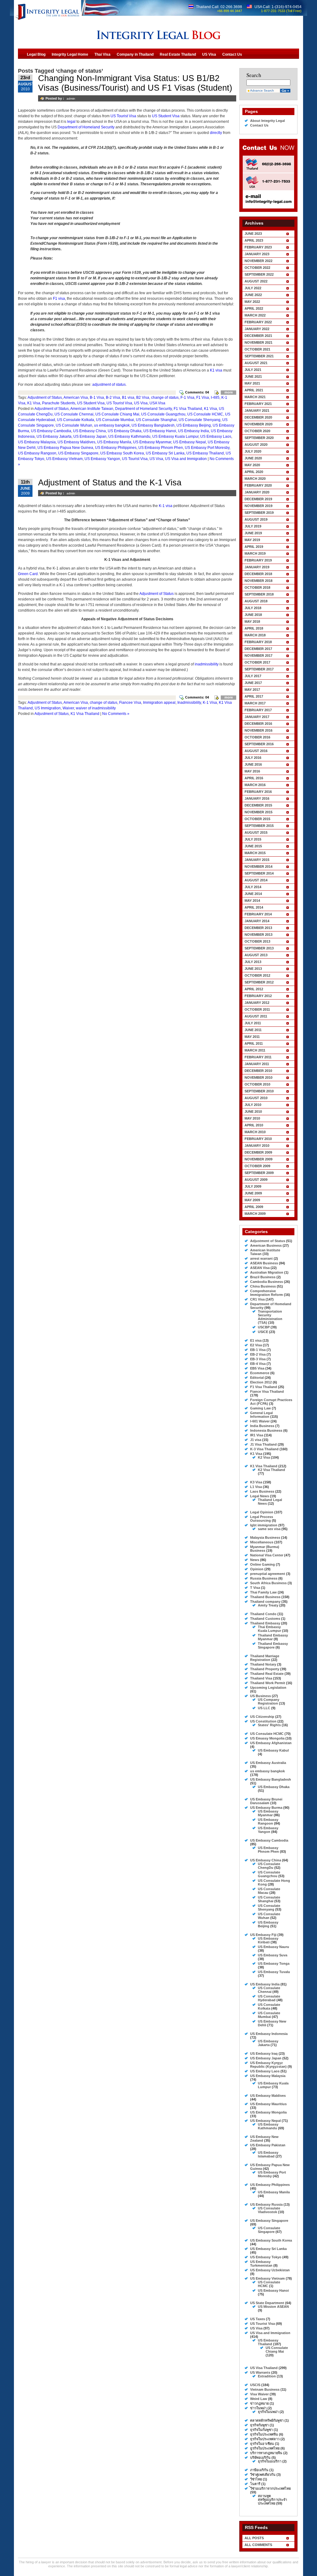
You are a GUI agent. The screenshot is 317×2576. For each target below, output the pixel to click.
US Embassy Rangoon (37, 453)
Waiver (68, 708)
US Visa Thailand (264, 2368)
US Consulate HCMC (205, 414)
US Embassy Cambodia (51, 431)
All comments (258, 2545)
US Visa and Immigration (186, 459)
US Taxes (258, 2319)
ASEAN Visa (260, 1268)
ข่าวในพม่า (258, 2408)
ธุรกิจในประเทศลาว (265, 2439)
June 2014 (253, 894)
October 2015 (257, 819)
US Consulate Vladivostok (269, 2210)
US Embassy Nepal (189, 442)
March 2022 (255, 315)
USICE (263, 1332)
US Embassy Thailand (205, 453)
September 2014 (259, 873)
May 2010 (252, 1118)
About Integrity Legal (267, 121)
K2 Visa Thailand (271, 1470)
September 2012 (259, 982)
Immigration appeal (159, 703)
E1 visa (256, 1340)
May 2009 (252, 1200)
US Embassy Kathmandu (129, 437)
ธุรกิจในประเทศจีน (264, 2434)
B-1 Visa (97, 398)
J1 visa (256, 1440)
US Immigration (48, 708)
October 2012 (257, 975)
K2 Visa (264, 1457)
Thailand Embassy (265, 1623)
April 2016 (254, 778)
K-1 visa (166, 506)
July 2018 (253, 608)
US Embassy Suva (273, 1955)
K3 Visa (256, 1482)
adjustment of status (109, 385)
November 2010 (258, 1077)
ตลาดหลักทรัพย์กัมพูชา (267, 2420)
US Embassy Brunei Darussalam (266, 1801)
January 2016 (257, 798)
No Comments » (116, 714)
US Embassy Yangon (102, 459)
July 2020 (253, 451)
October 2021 (257, 349)
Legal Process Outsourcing (262, 1519)
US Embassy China (89, 431)
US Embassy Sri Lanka (165, 453)
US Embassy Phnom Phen (161, 448)
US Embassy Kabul (273, 1750)
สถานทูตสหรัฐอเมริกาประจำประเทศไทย (272, 2500)
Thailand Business (265, 1597)
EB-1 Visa (258, 1350)
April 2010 (254, 1125)
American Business (266, 1245)
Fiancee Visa (130, 703)
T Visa (255, 1588)
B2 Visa (143, 398)
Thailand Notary (263, 1664)
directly (216, 133)
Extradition (267, 2376)
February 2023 (258, 247)
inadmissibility (207, 664)
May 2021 (252, 383)
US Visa (141, 403)
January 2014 (257, 921)
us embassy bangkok (112, 425)
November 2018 (258, 581)
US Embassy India (193, 431)
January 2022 (257, 329)
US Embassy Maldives (76, 442)
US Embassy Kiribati (268, 1940)
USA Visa (157, 403)
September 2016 (259, 744)
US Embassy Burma (266, 1808)
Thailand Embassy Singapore (273, 1645)
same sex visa (269, 1529)
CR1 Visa (257, 1299)
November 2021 (258, 342)
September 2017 (259, 669)
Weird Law (259, 2399)
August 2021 (256, 363)
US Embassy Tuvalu (274, 1972)
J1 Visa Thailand (263, 1444)
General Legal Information (261, 1415)
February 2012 (258, 996)
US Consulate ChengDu (269, 1866)
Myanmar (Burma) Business (265, 1549)
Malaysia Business (265, 1537)
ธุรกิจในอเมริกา (270, 2461)
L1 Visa (256, 1487)
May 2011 (252, 1037)
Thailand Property (265, 1669)
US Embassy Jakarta (54, 437)
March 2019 (255, 553)
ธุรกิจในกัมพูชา (261, 2430)
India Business (262, 1426)
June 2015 (253, 846)
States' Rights (269, 1725)
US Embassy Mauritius (268, 2104)
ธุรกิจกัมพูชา (259, 2425)
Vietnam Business (265, 2389)
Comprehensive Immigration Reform (267, 1293)
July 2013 (253, 962)
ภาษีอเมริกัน (259, 2470)
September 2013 (259, 948)
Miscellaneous (262, 1542)
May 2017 (252, 690)
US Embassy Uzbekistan (270, 2270)
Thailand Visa (261, 1678)
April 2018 (254, 628)
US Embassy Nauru (274, 1947)
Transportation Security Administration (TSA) (270, 1317)
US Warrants (260, 2372)
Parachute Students (59, 403)
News (255, 1560)
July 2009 (253, 1186)
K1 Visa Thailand (85, 714)
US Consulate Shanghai (156, 420)
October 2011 (257, 1009)
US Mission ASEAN (273, 2307)
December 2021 (258, 336)
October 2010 (257, 1084)
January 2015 (257, 860)
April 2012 (254, 989)
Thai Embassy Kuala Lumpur (269, 1629)
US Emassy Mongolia (267, 1738)
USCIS (255, 2385)
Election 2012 (261, 1382)
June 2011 (253, 1030)
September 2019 (259, 513)
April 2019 (254, 547)
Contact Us (259, 125)
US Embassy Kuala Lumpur (175, 437)
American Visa (76, 398)
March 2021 (255, 397)
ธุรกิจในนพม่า (268, 2412)
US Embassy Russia (266, 2204)
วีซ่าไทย (256, 2479)
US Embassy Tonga (274, 1963)
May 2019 (252, 540)
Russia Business (264, 1578)
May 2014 (252, 901)
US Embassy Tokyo (266, 2257)
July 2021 (253, 370)
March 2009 (255, 1214)
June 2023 (253, 234)
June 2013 (253, 969)
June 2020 (253, 458)
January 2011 (257, 1064)
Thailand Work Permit (268, 1683)
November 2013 (258, 935)
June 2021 (253, 376)
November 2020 (258, 424)
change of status (165, 398)
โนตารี (255, 2484)
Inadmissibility (189, 703)
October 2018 (257, 587)
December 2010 (258, 1071)
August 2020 (256, 445)
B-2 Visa (113, 398)
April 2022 (254, 308)
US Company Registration (269, 1701)
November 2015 (258, 812)
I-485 (215, 398)
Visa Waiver (259, 2394)
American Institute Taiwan (92, 409)
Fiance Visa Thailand (267, 1391)
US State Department (267, 2303)
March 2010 (255, 1132)
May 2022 (252, 302)
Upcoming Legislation (268, 1688)
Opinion (257, 1569)
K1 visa (216, 370)
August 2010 (256, 1098)
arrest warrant (261, 1258)
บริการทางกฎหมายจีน (266, 2453)
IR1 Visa (257, 1435)
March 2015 (255, 853)
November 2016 (258, 730)
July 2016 (253, 758)
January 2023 (257, 254)
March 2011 (255, 1050)
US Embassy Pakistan (268, 2145)
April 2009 (254, 1207)
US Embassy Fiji (263, 1935)
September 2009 (259, 1173)
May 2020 (252, 465)
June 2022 (253, 295)
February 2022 (258, 322)
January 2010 (257, 1146)
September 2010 (259, 1091)
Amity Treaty (268, 1605)
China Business (263, 1286)
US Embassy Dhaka (125, 431)
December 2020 (258, 417)
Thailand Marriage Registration (265, 1658)
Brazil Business (263, 1277)
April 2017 (254, 696)
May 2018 (252, 621)
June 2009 (253, 1193)
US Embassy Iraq (264, 2053)
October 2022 (257, 268)
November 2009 (258, 1159)
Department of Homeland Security (86, 127)
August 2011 (256, 1016)
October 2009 (257, 1166)
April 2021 (254, 390)
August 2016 (256, 751)
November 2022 (258, 261)
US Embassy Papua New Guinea (65, 448)
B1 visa (128, 398)
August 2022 (256, 281)
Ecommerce (260, 1373)
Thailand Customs (265, 1619)
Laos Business (262, 1491)
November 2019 (258, 506)
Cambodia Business (267, 1282)
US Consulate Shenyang (200, 420)
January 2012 (257, 1003)
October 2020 (257, 431)
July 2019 (253, 526)
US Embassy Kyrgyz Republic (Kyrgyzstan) (268, 2065)
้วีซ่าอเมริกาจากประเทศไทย (270, 2488)
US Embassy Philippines (116, 448)
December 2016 (258, 724)
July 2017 (253, 676)
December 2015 (258, 805)
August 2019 (256, 519)
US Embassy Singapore (78, 453)
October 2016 (257, 737)
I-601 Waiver (260, 1421)
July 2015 (253, 839)
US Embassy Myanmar (152, 442)
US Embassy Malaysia (37, 442)
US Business (261, 1696)
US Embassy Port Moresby (207, 448)
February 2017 (258, 710)
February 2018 (258, 642)
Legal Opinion (262, 1512)
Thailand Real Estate (267, 1674)
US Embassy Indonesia (269, 2034)
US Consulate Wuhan (74, 425)
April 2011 (254, 1043)
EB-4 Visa (258, 1364)
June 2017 (253, 683)
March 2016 (255, 785)
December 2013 (258, 928)
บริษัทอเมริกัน (260, 2458)
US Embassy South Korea (122, 453)
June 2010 (253, 1112)
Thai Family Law (263, 1592)
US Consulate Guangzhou (163, 414)
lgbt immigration (264, 1525)
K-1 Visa (210, 703)
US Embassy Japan (90, 437)
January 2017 (257, 717)
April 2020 (254, 472)
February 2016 (258, 792)
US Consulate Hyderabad (269, 1998)
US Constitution (263, 1721)
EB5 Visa (257, 1368)
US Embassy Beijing (194, 425)
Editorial (257, 1378)
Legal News (260, 1496)
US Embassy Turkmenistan (261, 2264)
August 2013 (256, 955)
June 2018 (253, 615)
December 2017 (258, 649)
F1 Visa (203, 398)
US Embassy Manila (114, 442)
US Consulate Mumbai (115, 420)
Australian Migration (267, 1272)
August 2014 (256, 880)
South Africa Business (268, 1583)
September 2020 (259, 438)
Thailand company (265, 1602)
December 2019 (258, 499)
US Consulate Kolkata (76, 420)
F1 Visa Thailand (188, 409)
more (229, 392)
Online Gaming (263, 1564)
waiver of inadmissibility (96, 708)
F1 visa (59, 299)
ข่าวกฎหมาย (259, 2403)
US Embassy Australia (268, 1763)
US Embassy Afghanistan (271, 1743)
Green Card (28, 574)
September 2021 (259, 356)
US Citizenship (262, 1717)
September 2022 (259, 274)
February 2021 (258, 404)
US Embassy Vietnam (64, 459)
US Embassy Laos (216, 437)
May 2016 (252, 771)
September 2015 (259, 826)
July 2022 (253, 288)
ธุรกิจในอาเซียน (262, 2444)
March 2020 (255, 479)
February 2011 (258, 1057)
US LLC (264, 1708)
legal (71, 122)
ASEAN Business (264, 1263)
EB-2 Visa (258, 1354)
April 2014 (254, 907)
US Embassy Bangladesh (153, 425)
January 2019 (257, 567)
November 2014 (258, 867)
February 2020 (258, 485)
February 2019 (258, 560)
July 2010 (253, 1105)
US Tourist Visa (123, 116)
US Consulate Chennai (74, 414)
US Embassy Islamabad (268, 2154)
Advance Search (262, 90)
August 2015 (256, 832)
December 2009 (258, 1152)
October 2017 (257, 662)
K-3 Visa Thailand (264, 1449)
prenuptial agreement (268, 1574)
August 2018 (256, 601)
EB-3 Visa (258, 1359)
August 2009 (256, 1180)
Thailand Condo (263, 1614)
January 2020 (257, 492)
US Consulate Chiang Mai (117, 414)
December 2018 (258, 574)
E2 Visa (256, 1345)
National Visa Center (267, 1555)
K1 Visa (34, 403)
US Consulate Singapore (269, 2230)
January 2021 (257, 411)
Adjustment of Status (45, 398)
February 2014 (258, 914)
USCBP (264, 1327)
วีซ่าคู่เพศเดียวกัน (263, 2475)
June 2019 (253, 533)
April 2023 (254, 240)
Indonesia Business (266, 1430)
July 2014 (253, 887)
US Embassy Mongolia (268, 2112)
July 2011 (253, 1023)
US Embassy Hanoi (160, 431)
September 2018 (259, 594)
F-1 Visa (187, 398)
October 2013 (257, 941)
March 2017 (255, 703)
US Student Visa (166, 116)
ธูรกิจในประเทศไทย (265, 2448)
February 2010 (258, 1139)
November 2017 (258, 656)
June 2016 (253, 764)
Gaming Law (261, 1408)
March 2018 (255, 635)
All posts (254, 2538)
